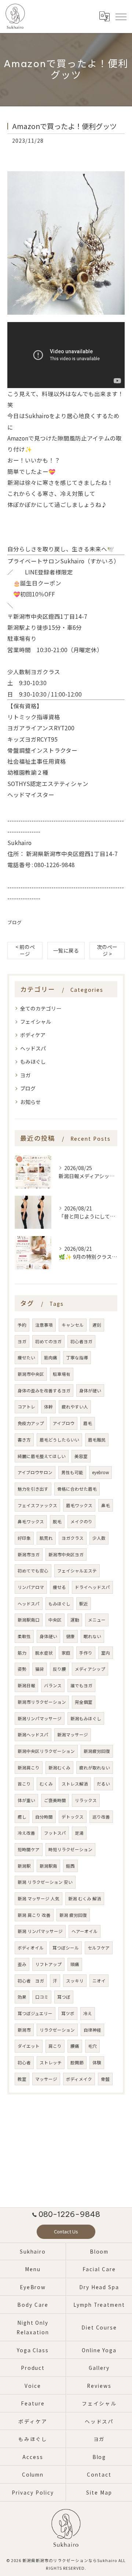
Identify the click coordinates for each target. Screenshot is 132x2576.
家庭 (66, 1653)
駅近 (84, 1604)
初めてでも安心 (33, 1571)
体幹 (48, 1407)
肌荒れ (46, 1538)
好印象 (24, 1538)
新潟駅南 (48, 1866)
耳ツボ (68, 2013)
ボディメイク (79, 2079)
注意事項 (44, 1325)
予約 (22, 1325)
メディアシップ (90, 1669)
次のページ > (107, 950)
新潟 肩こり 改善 (34, 1915)
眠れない (92, 1636)
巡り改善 (101, 1817)
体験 (97, 2062)
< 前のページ (25, 950)
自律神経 (92, 2030)
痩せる (59, 1587)
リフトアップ (48, 1964)
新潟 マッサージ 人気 (38, 1899)
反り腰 (59, 1669)
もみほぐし (33, 1062)
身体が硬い (90, 1391)
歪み (22, 1964)
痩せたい (26, 1358)
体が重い (26, 1800)
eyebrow (100, 1472)
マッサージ (46, 2079)
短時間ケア (29, 1849)
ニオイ (99, 1981)
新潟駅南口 (29, 1620)
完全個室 (84, 1702)
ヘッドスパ (33, 1048)
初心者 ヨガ (31, 1981)
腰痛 (75, 2046)
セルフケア (99, 1948)
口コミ (42, 1997)
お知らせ (30, 1102)
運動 (75, 1620)
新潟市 (24, 2030)
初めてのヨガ (48, 1341)
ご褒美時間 (55, 1800)
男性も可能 (72, 1472)
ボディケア (33, 1035)
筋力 (22, 1653)
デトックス (73, 1817)
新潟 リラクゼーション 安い (45, 1882)
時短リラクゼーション (70, 1849)
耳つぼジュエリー (35, 2013)
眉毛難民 (97, 1440)
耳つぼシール (66, 1948)
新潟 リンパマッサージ (40, 1931)
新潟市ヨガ (29, 1554)
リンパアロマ (31, 1587)
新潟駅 (24, 1866)
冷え (88, 2013)
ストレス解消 (75, 1784)
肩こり (55, 2046)
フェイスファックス (37, 1505)
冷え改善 (26, 1833)
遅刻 (97, 1325)
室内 (106, 1653)
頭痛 (75, 1964)
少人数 (99, 1538)
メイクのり (81, 1521)
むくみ (46, 1784)
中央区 (55, 1620)
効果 (22, 1997)
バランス (53, 1685)
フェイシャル (36, 1022)
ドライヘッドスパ (92, 1587)
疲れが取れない (95, 1768)
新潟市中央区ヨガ (66, 1554)
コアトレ (26, 1407)
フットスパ (55, 1833)
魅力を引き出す (33, 1489)
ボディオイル (31, 1948)
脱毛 (57, 1521)
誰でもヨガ (81, 1685)
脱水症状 (44, 1653)
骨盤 (105, 2079)
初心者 (24, 2062)
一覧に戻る (66, 950)
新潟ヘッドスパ (33, 1735)
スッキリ (75, 1981)
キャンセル (73, 1325)
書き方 (24, 1440)
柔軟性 (24, 1636)
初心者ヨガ (81, 1341)
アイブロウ (64, 1423)
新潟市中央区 (31, 1374)
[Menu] (121, 17)
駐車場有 (62, 1374)
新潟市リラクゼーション (42, 1702)
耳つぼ (64, 1997)
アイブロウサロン (35, 1472)
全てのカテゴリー (41, 1008)
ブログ (14, 922)
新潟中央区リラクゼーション (46, 1751)
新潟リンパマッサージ (40, 1718)
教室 (22, 2079)
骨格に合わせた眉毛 (77, 1489)
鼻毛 (106, 1505)
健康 (70, 1636)
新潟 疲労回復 (73, 1915)
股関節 (77, 2062)
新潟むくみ (59, 1768)
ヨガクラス (73, 1538)
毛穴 (92, 2046)
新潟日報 (26, 1685)
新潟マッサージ (73, 1735)
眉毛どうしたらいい (59, 1440)
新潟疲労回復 (97, 1751)
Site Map (99, 2492)
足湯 (79, 1833)
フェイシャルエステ (77, 1571)
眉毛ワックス (79, 1505)
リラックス (86, 1800)
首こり (24, 1784)
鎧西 (70, 1866)
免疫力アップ (31, 1423)
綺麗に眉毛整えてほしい (42, 1456)
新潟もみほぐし (86, 1718)
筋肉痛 (51, 1358)
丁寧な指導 (77, 1358)
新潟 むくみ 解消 (85, 1899)
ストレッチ (51, 2062)
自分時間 (44, 1817)
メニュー (97, 1620)
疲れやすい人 (75, 1407)
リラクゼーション (57, 2030)
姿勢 (22, 1669)
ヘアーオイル (85, 1931)
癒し (22, 1817)
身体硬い (48, 1636)
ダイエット (29, 2046)
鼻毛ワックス (31, 1521)
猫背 (40, 1669)
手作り (86, 1653)
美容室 (81, 1456)
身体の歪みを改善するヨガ (44, 1391)
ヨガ (25, 1075)
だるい (103, 1784)
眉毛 (88, 1423)
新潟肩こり (29, 1768)
